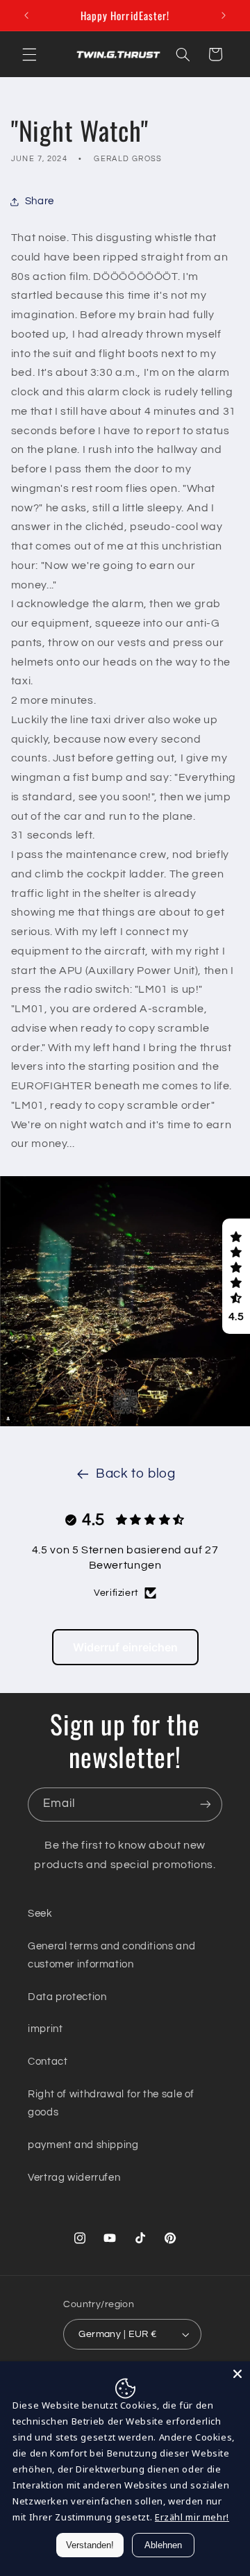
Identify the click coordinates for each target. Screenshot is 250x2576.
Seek (40, 1914)
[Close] (237, 2374)
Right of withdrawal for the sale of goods (111, 2103)
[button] (29, 54)
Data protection (67, 1997)
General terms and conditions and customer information (111, 1955)
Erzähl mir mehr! (192, 2517)
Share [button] (40, 201)
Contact (48, 2062)
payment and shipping (83, 2145)
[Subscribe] (206, 1805)
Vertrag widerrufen (74, 2178)
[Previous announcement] (26, 15)
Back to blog (136, 1474)
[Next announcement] (224, 15)
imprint (45, 2029)
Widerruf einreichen (125, 1647)
